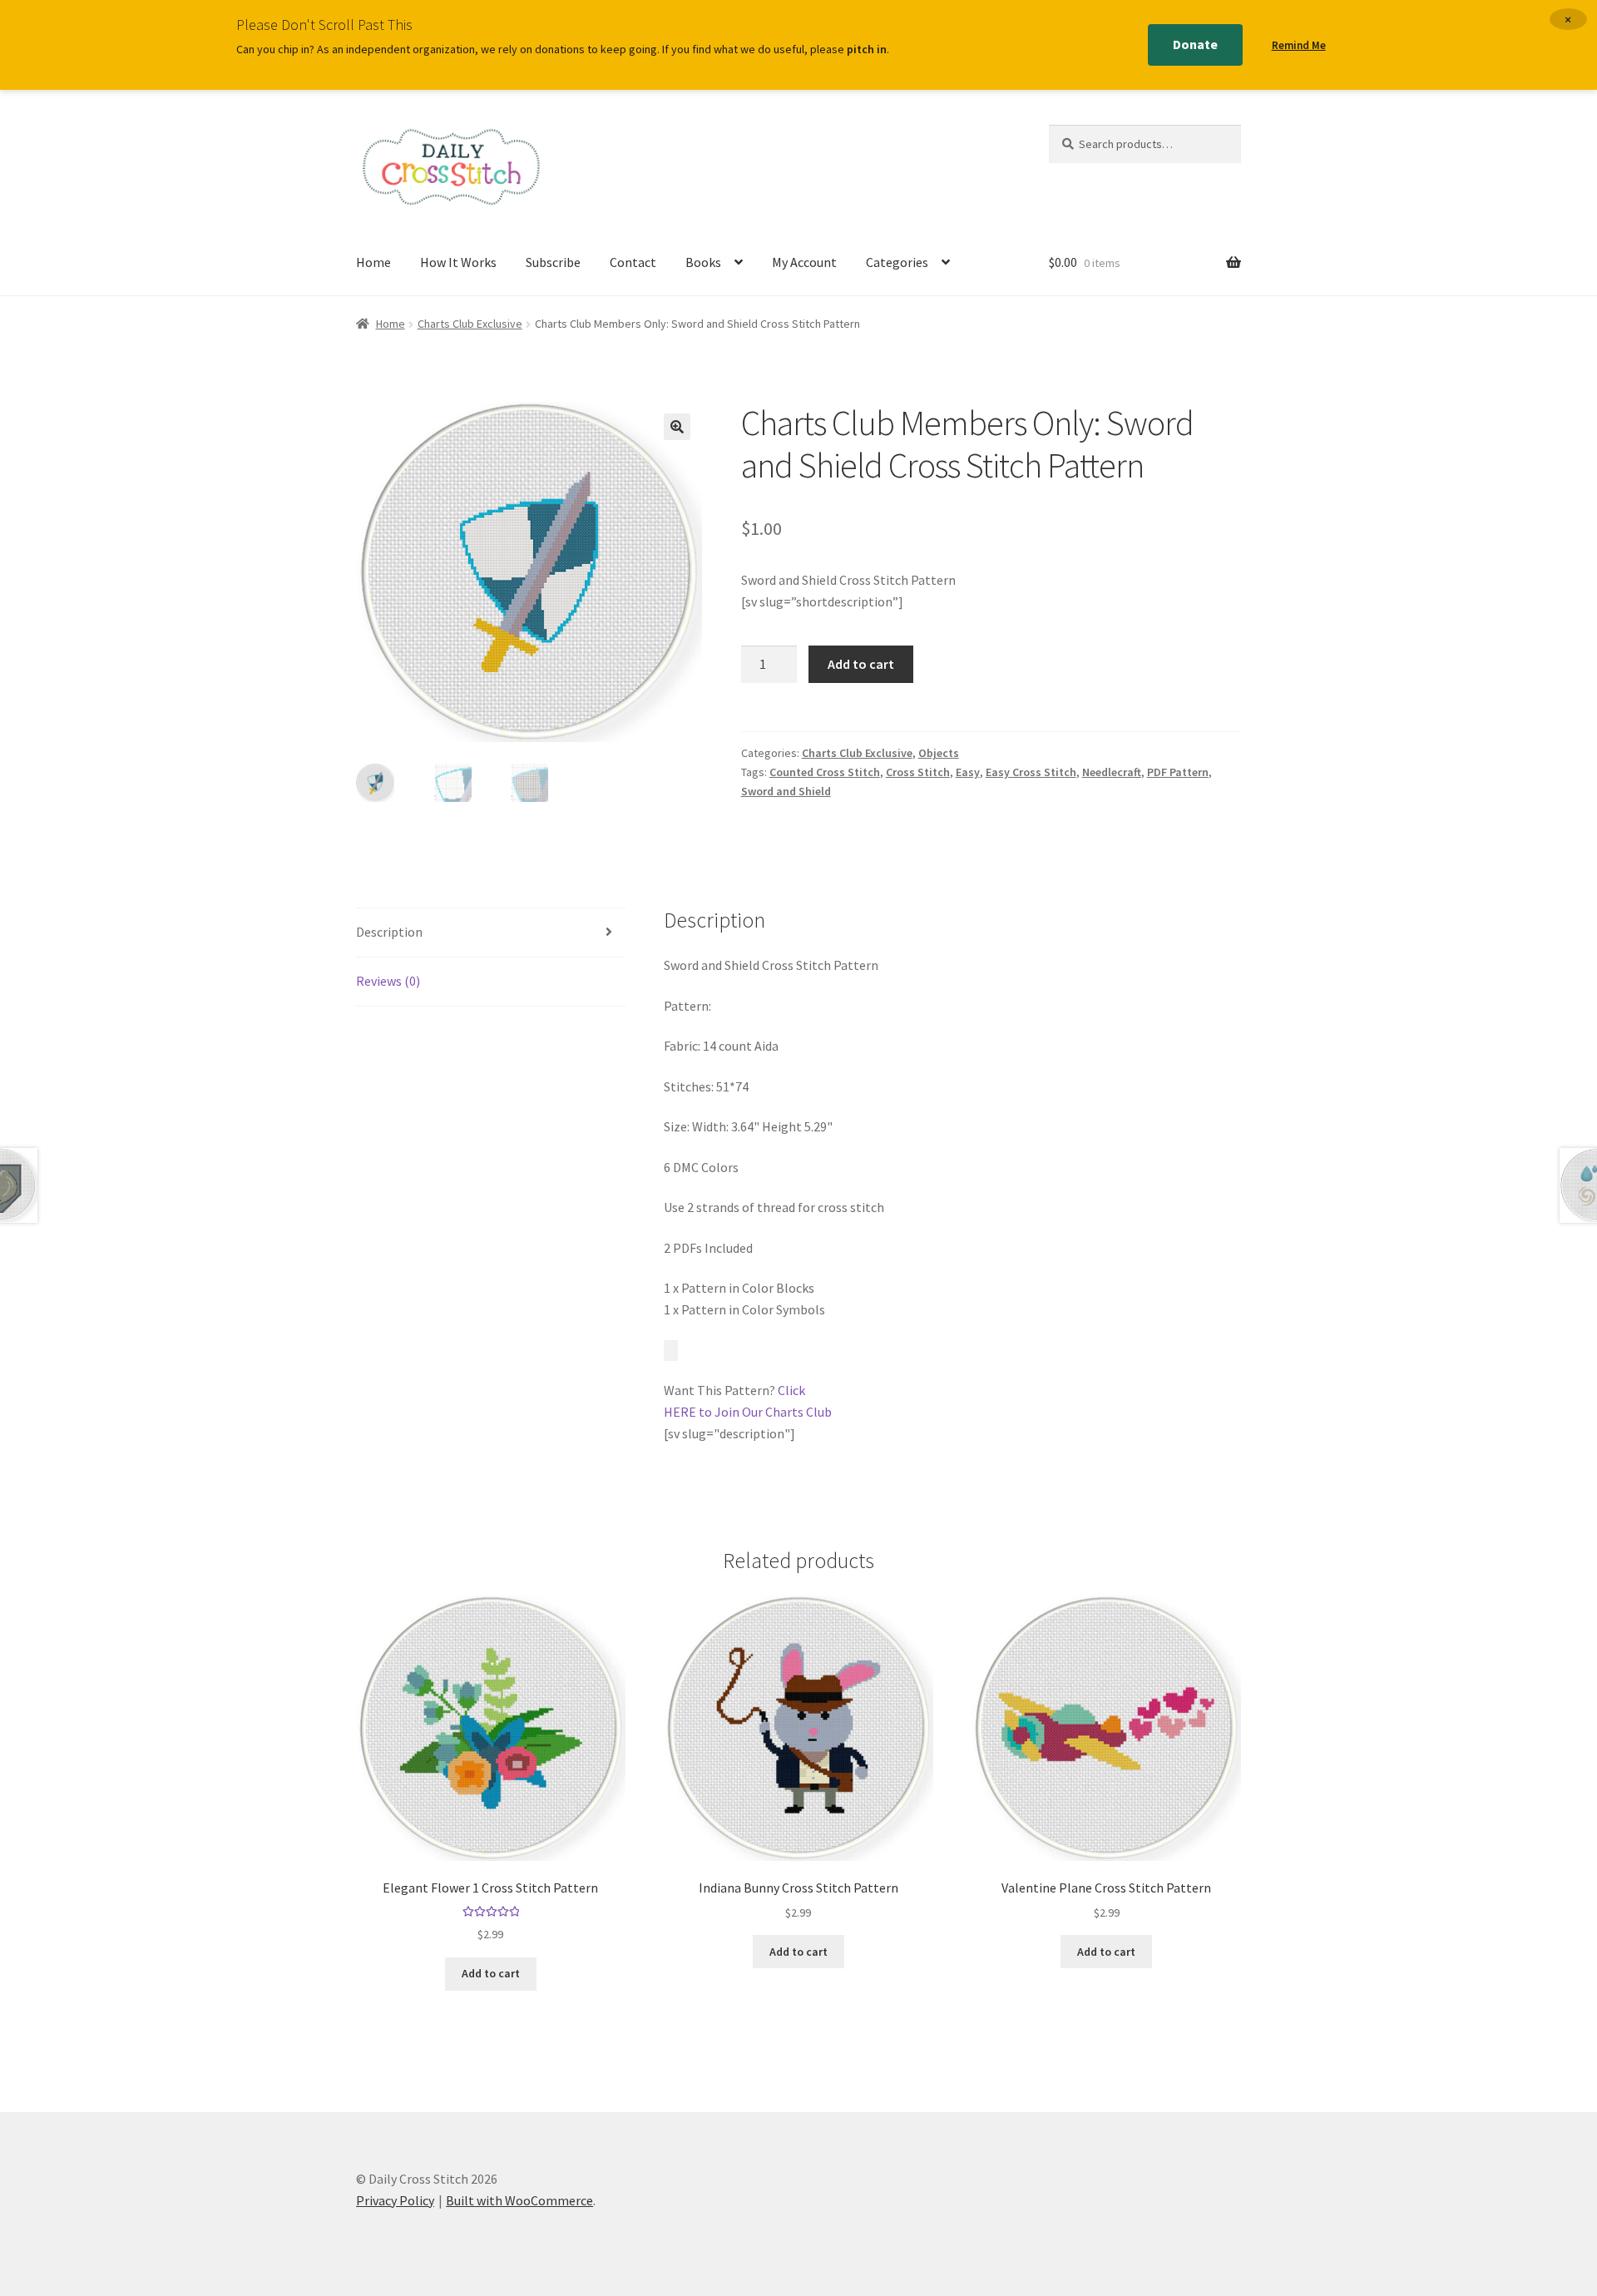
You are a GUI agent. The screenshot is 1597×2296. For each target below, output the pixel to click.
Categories (897, 262)
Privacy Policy (395, 2200)
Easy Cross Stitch (1031, 772)
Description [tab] (389, 932)
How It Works (458, 262)
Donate (1195, 44)
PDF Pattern (1178, 772)
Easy (968, 772)
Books (703, 262)
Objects (939, 753)
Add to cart (861, 664)
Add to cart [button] (491, 1973)
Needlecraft (1112, 772)
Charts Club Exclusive (470, 324)
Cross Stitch (918, 772)
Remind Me (1299, 45)
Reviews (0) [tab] (388, 981)
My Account (804, 262)
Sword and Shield (786, 791)
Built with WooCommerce (519, 2200)
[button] (677, 427)
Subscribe (553, 262)
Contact (633, 262)
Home (373, 262)
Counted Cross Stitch (825, 772)
